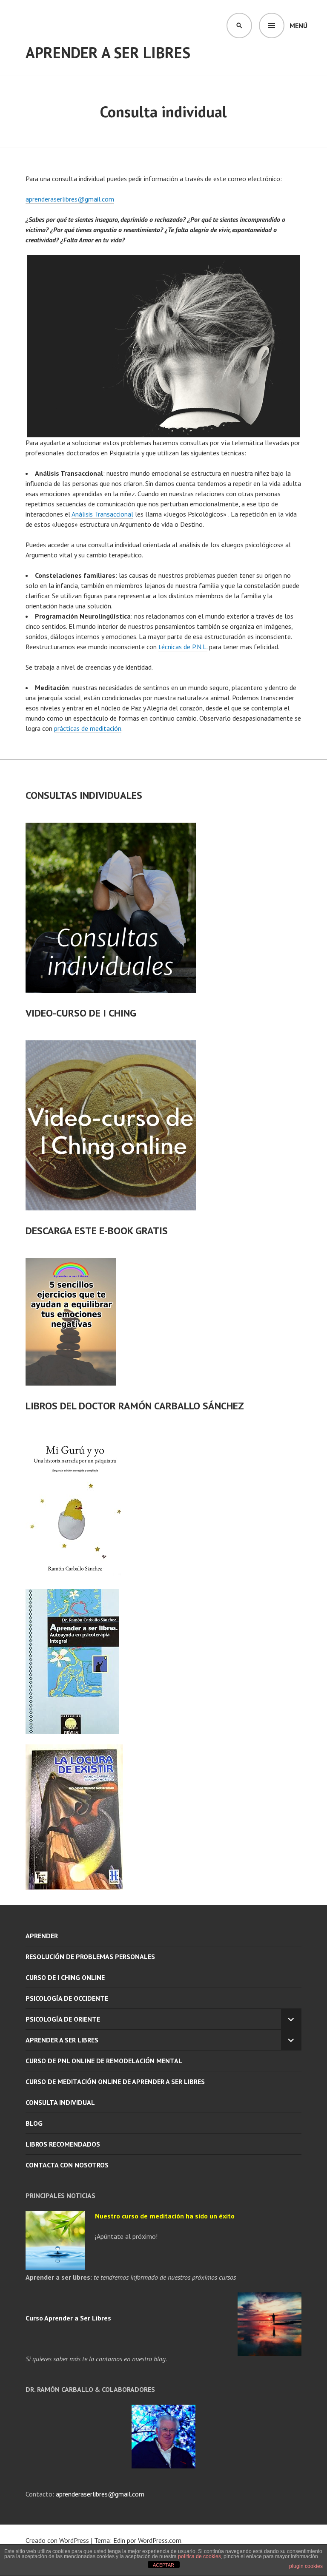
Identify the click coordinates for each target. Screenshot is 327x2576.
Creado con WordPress (57, 2540)
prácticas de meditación (88, 728)
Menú (298, 26)
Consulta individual (60, 2102)
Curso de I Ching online (65, 1977)
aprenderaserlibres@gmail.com (70, 199)
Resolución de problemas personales (90, 1957)
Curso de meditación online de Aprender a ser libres (115, 2082)
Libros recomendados (63, 2144)
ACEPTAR (163, 2565)
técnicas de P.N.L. (183, 647)
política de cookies (199, 2556)
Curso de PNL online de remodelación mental (104, 2061)
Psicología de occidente (67, 1998)
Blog (34, 2123)
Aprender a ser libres (108, 53)
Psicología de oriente (63, 2019)
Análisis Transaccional (102, 514)
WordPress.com (160, 2540)
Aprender (42, 1936)
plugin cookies (306, 2566)
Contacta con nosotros (67, 2165)
